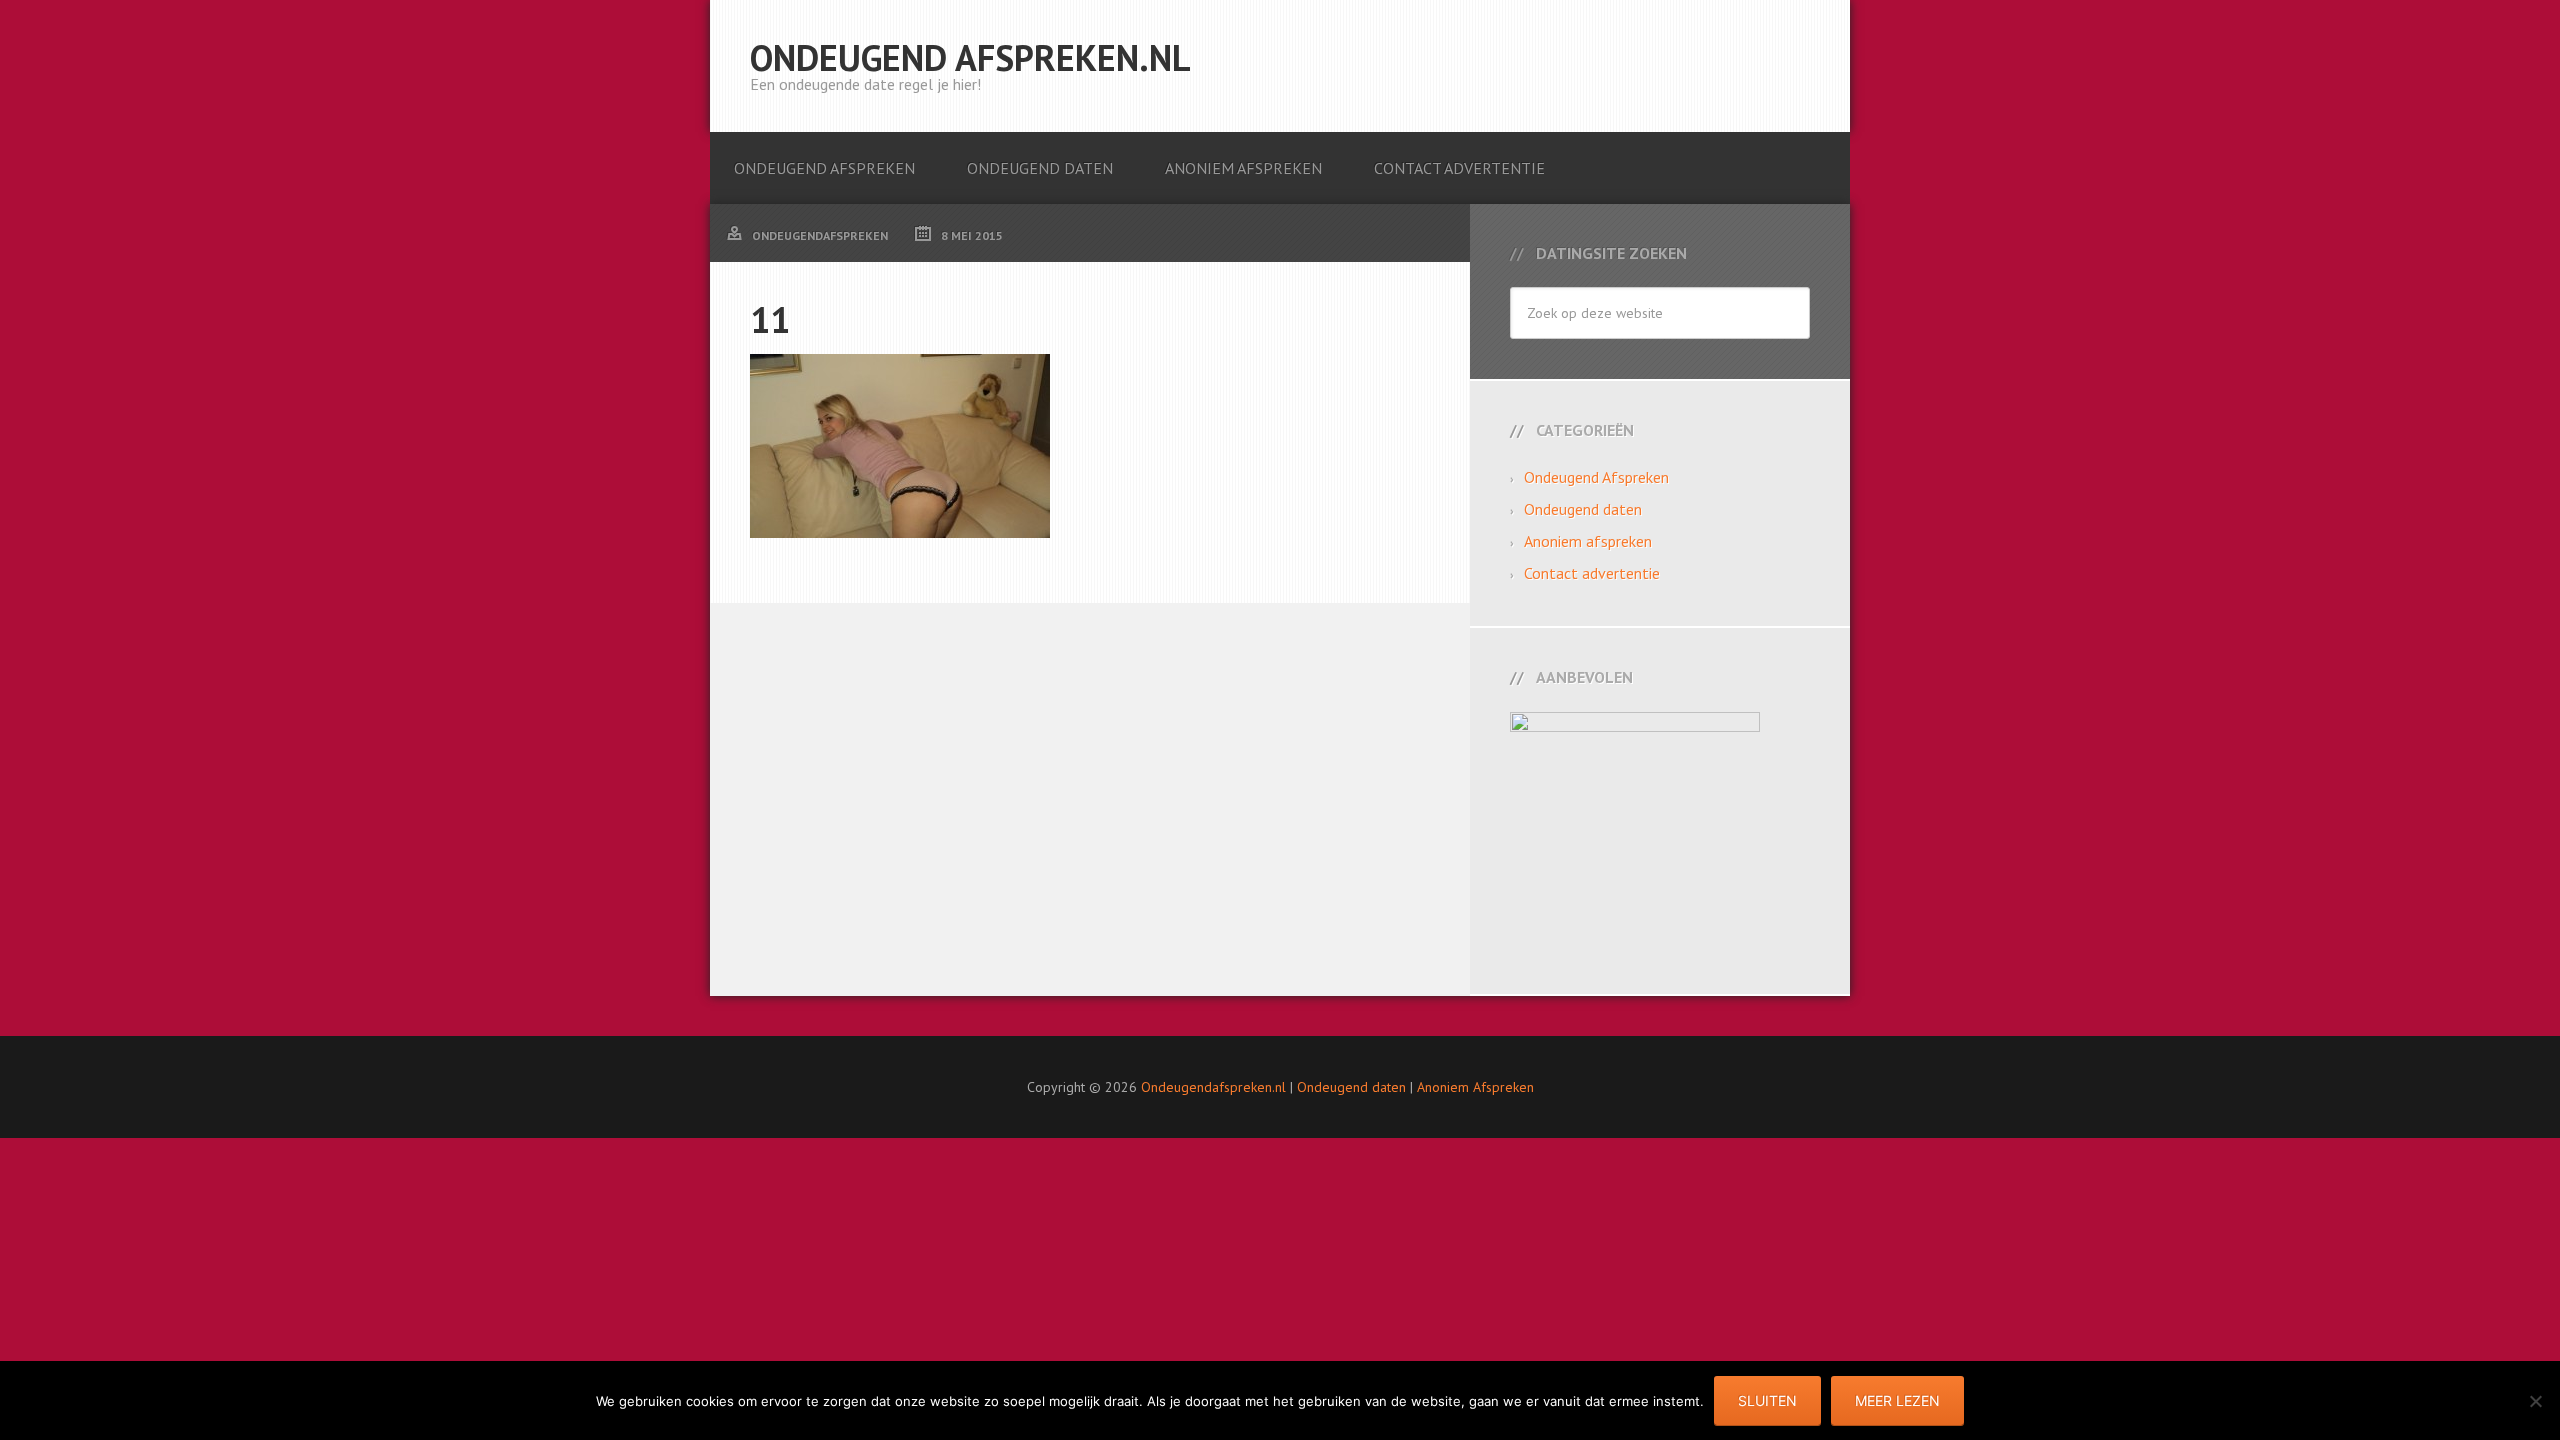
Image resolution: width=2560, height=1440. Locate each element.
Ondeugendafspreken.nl (1213, 1087)
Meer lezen (1897, 1400)
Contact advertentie (1592, 573)
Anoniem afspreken (1588, 541)
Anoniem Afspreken (1475, 1087)
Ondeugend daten (1583, 509)
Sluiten (1767, 1400)
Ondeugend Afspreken (1596, 477)
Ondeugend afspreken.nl (970, 57)
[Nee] (2535, 1401)
